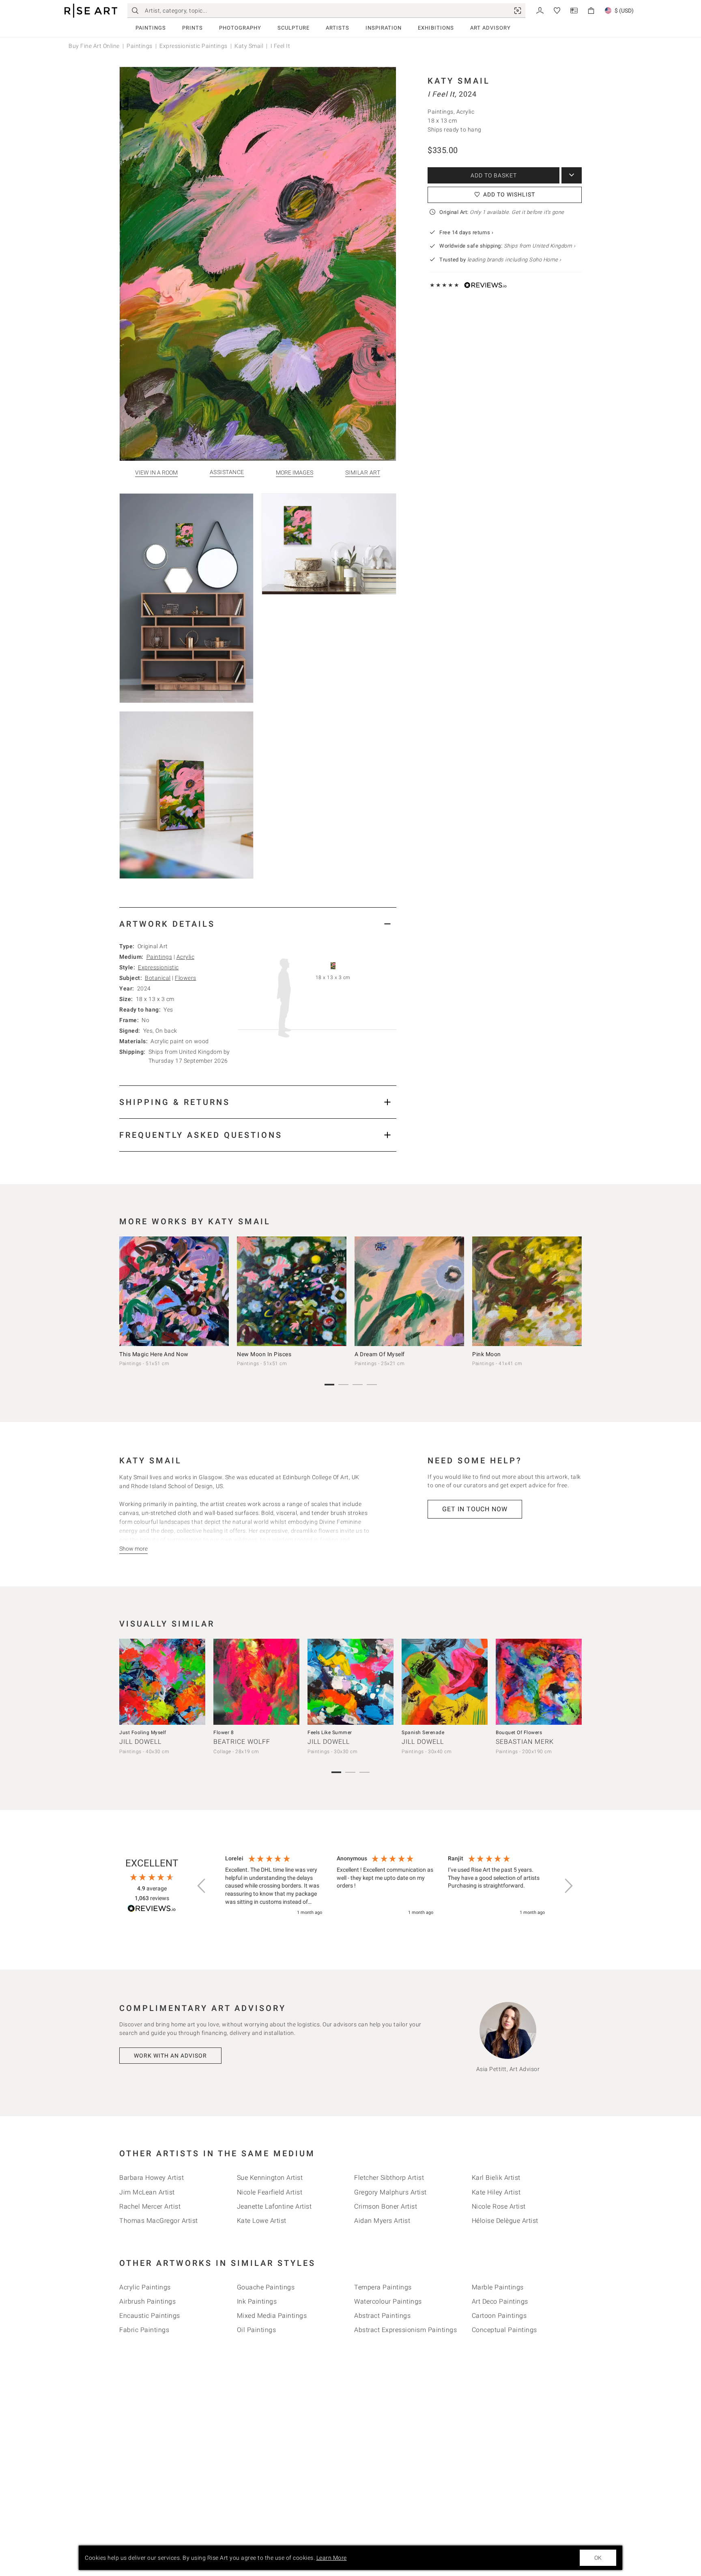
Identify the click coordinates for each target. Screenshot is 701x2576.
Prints (192, 28)
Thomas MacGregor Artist (159, 2221)
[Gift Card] (574, 10)
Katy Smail (249, 46)
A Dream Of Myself (380, 1354)
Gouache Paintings (266, 2287)
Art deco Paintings (500, 2301)
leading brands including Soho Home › (514, 260)
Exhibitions (436, 28)
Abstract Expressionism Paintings (405, 2330)
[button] (202, 1886)
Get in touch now (475, 1509)
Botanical (158, 978)
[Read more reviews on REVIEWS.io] (152, 1910)
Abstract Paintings (382, 2316)
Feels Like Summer (330, 1732)
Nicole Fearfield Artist (270, 2192)
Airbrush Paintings (147, 2301)
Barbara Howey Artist (152, 2178)
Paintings (151, 28)
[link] (518, 11)
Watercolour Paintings (388, 2301)
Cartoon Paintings (499, 2316)
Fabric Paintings (144, 2330)
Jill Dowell (140, 1742)
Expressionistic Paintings (194, 46)
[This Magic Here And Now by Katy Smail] (174, 1291)
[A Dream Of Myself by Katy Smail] (409, 1291)
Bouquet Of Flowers (519, 1732)
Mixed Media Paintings (272, 2316)
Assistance (227, 472)
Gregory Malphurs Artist (390, 2192)
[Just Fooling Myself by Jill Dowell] (162, 1682)
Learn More (332, 2558)
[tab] (258, 924)
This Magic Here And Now (154, 1354)
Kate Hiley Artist (496, 2192)
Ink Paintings (257, 2301)
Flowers (186, 978)
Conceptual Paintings (504, 2330)
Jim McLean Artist (147, 2192)
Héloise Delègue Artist (505, 2221)
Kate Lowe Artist (262, 2221)
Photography (240, 28)
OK (598, 2558)
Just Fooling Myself (143, 1732)
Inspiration (384, 28)
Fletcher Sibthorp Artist (389, 2178)
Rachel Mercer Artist (150, 2206)
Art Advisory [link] (490, 28)
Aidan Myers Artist (382, 2221)
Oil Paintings (257, 2330)
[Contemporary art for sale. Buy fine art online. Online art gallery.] (91, 11)
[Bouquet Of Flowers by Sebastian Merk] (539, 1682)
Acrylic (186, 957)
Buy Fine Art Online (94, 46)
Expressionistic (158, 967)
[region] (385, 1886)
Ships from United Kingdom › (540, 246)
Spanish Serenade (423, 1732)
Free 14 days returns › (466, 232)
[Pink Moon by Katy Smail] (527, 1291)
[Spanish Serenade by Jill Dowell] (445, 1682)
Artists (338, 28)
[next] (573, 1293)
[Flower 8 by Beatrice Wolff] (256, 1682)
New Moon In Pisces (264, 1354)
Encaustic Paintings (150, 2316)
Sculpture (294, 28)
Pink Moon (487, 1354)
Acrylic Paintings (145, 2287)
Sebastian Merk (525, 1742)
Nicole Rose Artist (499, 2206)
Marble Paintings (498, 2287)
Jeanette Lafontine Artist (274, 2206)
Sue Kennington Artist (270, 2178)
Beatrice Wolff (242, 1742)
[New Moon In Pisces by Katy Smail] (292, 1291)
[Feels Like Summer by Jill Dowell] (350, 1682)
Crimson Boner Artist (386, 2206)
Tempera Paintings (383, 2287)
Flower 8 (224, 1732)
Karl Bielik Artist (496, 2178)
